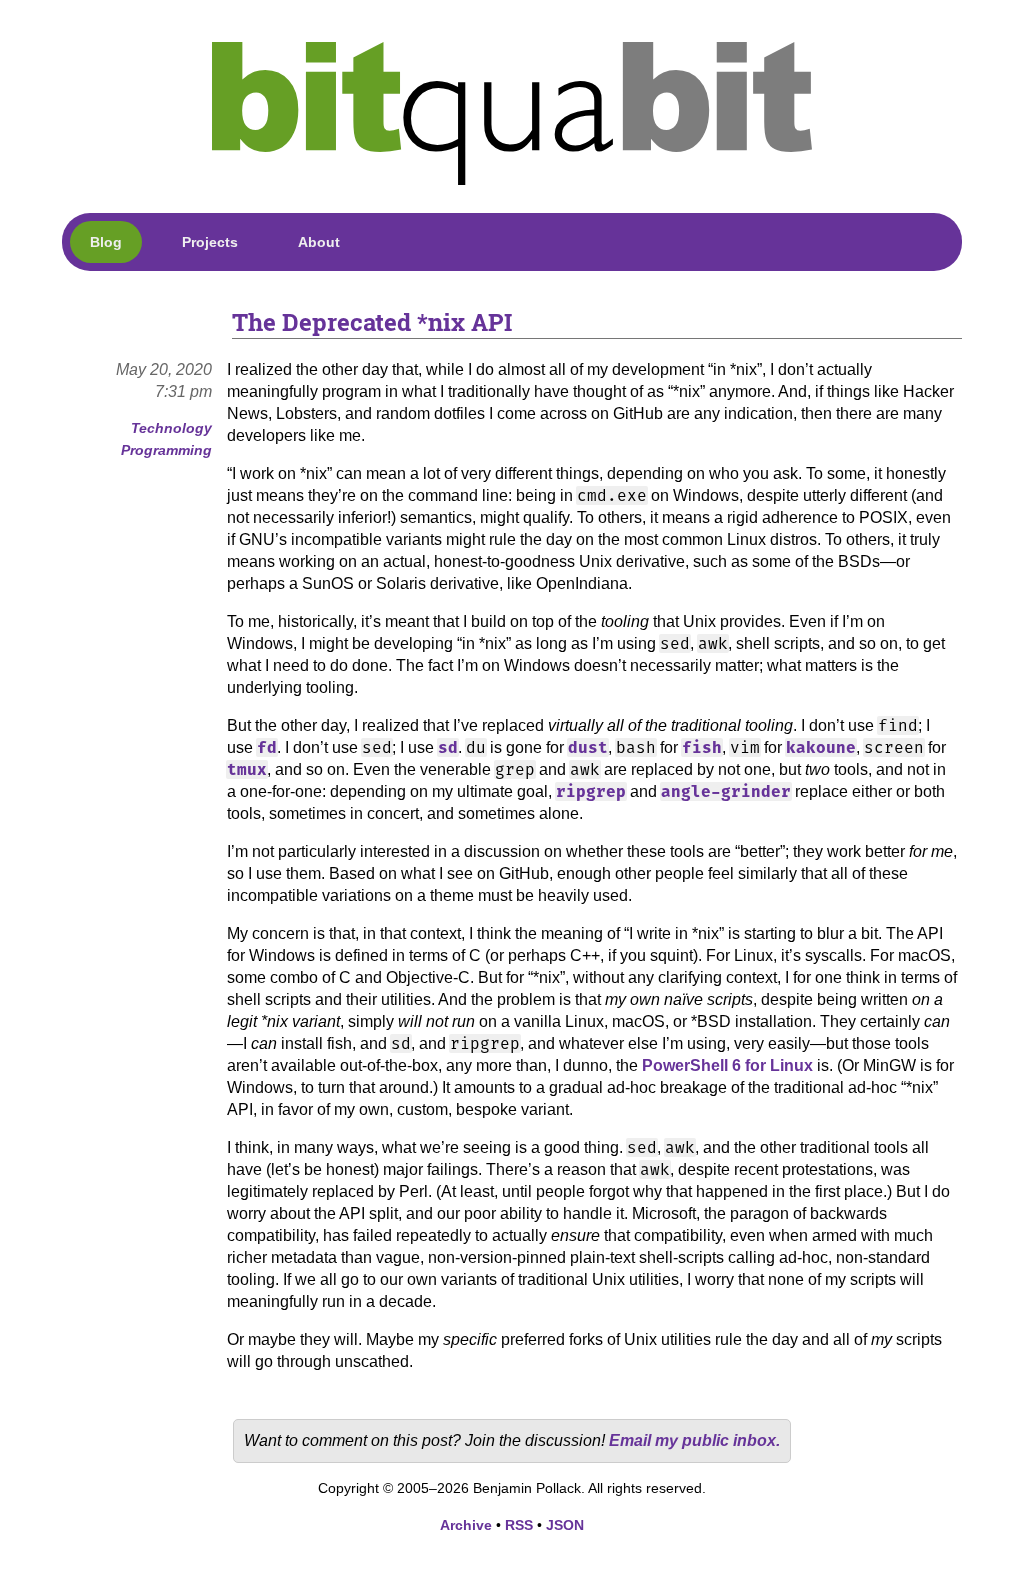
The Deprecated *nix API (372, 322)
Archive (466, 1525)
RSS (519, 1525)
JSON (565, 1525)
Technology (171, 428)
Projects (210, 242)
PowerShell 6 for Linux (727, 1065)
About (319, 242)
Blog (106, 242)
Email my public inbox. (694, 1440)
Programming (166, 450)
